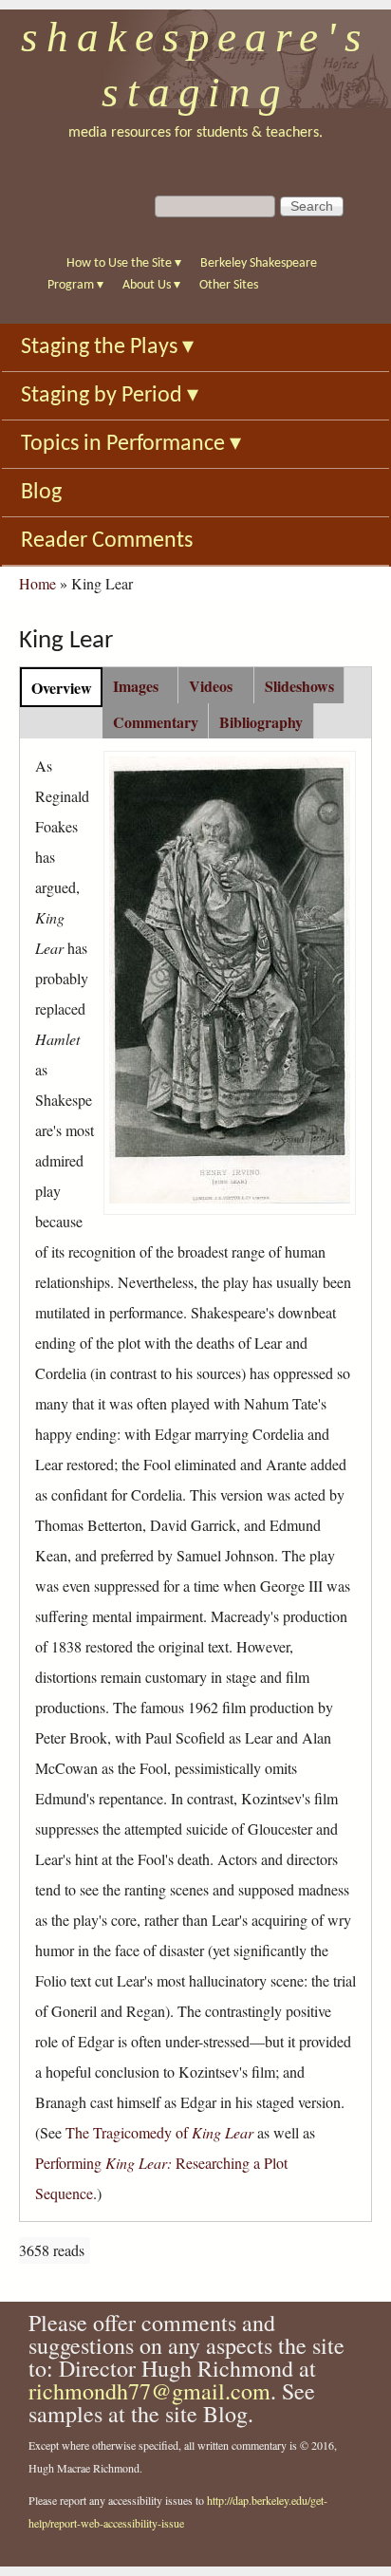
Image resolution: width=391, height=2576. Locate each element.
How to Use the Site (124, 263)
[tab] (61, 687)
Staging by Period (110, 396)
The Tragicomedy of (159, 2132)
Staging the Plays (107, 347)
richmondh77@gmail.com (149, 2391)
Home (37, 583)
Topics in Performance (131, 444)
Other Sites (229, 285)
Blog (41, 493)
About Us (151, 285)
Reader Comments (107, 541)
